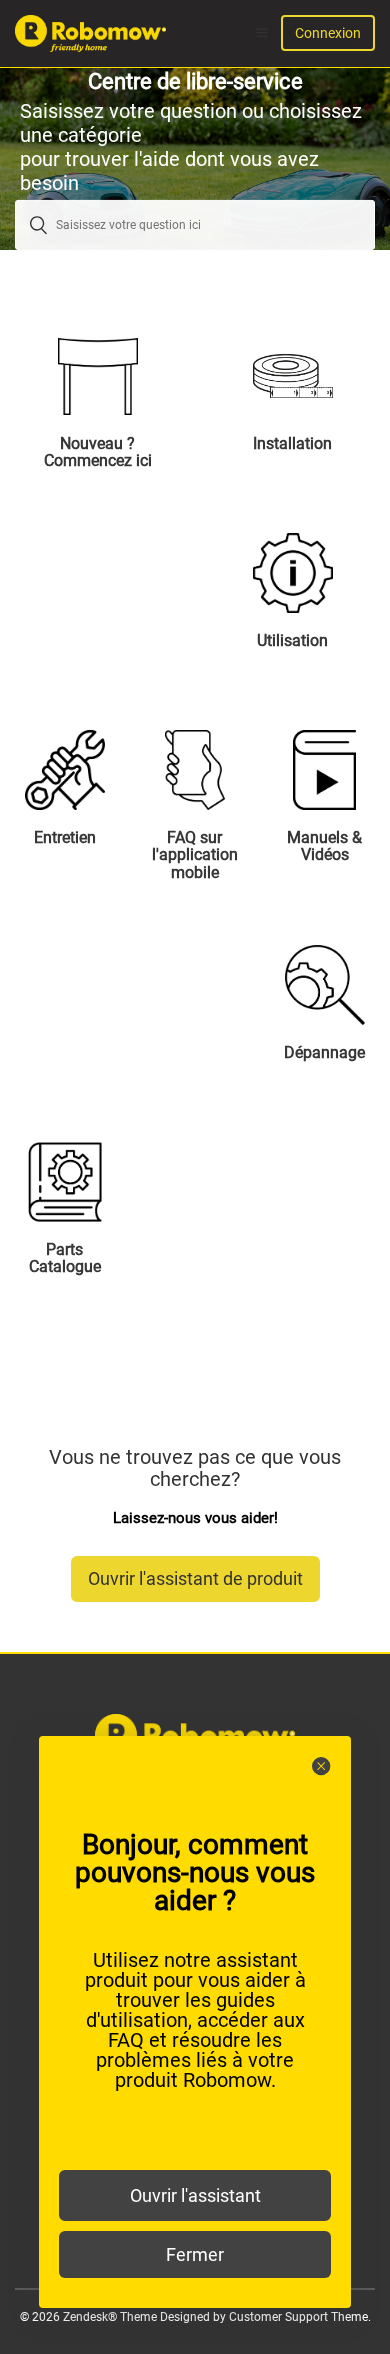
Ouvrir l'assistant (195, 2195)
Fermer (195, 2254)
